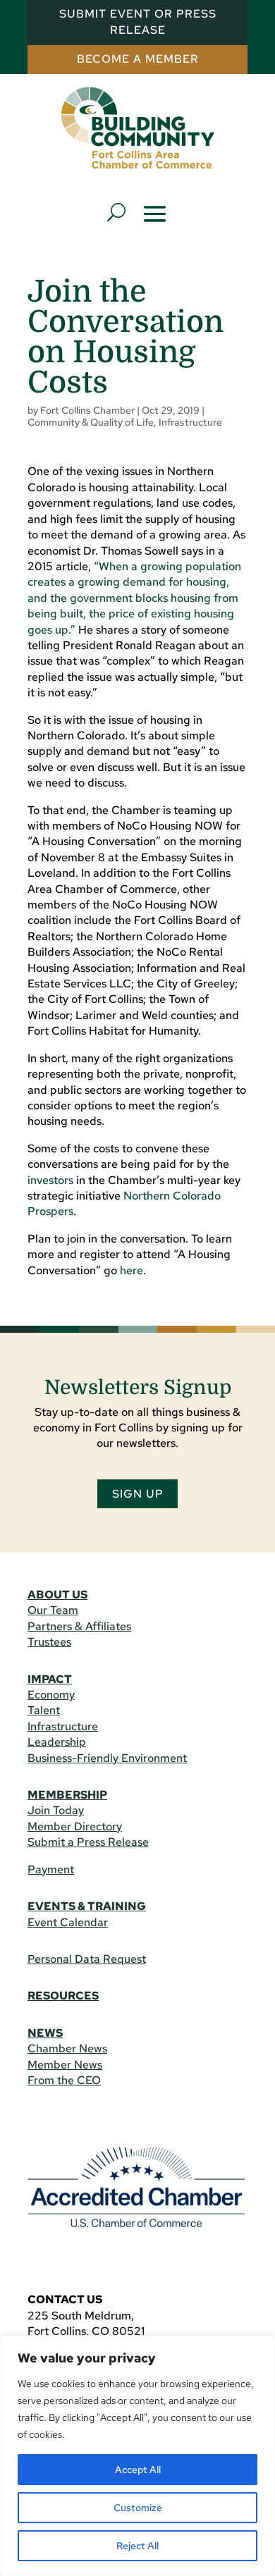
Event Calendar (68, 1922)
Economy (51, 1695)
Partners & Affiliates (79, 1626)
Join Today (56, 1810)
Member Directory (75, 1826)
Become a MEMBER (138, 59)
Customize (138, 2508)
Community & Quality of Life (91, 422)
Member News (65, 2065)
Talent (44, 1710)
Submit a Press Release (88, 1842)
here (132, 1270)
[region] (137, 2455)
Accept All (138, 2470)
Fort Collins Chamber (87, 410)
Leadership (57, 1742)
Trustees (49, 1642)
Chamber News (67, 2048)
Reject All (137, 2546)
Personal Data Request (87, 1959)
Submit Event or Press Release (138, 21)
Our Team (53, 1610)
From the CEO (64, 2080)
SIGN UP (138, 1494)
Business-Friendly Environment (107, 1758)
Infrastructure (190, 422)
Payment (51, 1869)
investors (50, 1180)
